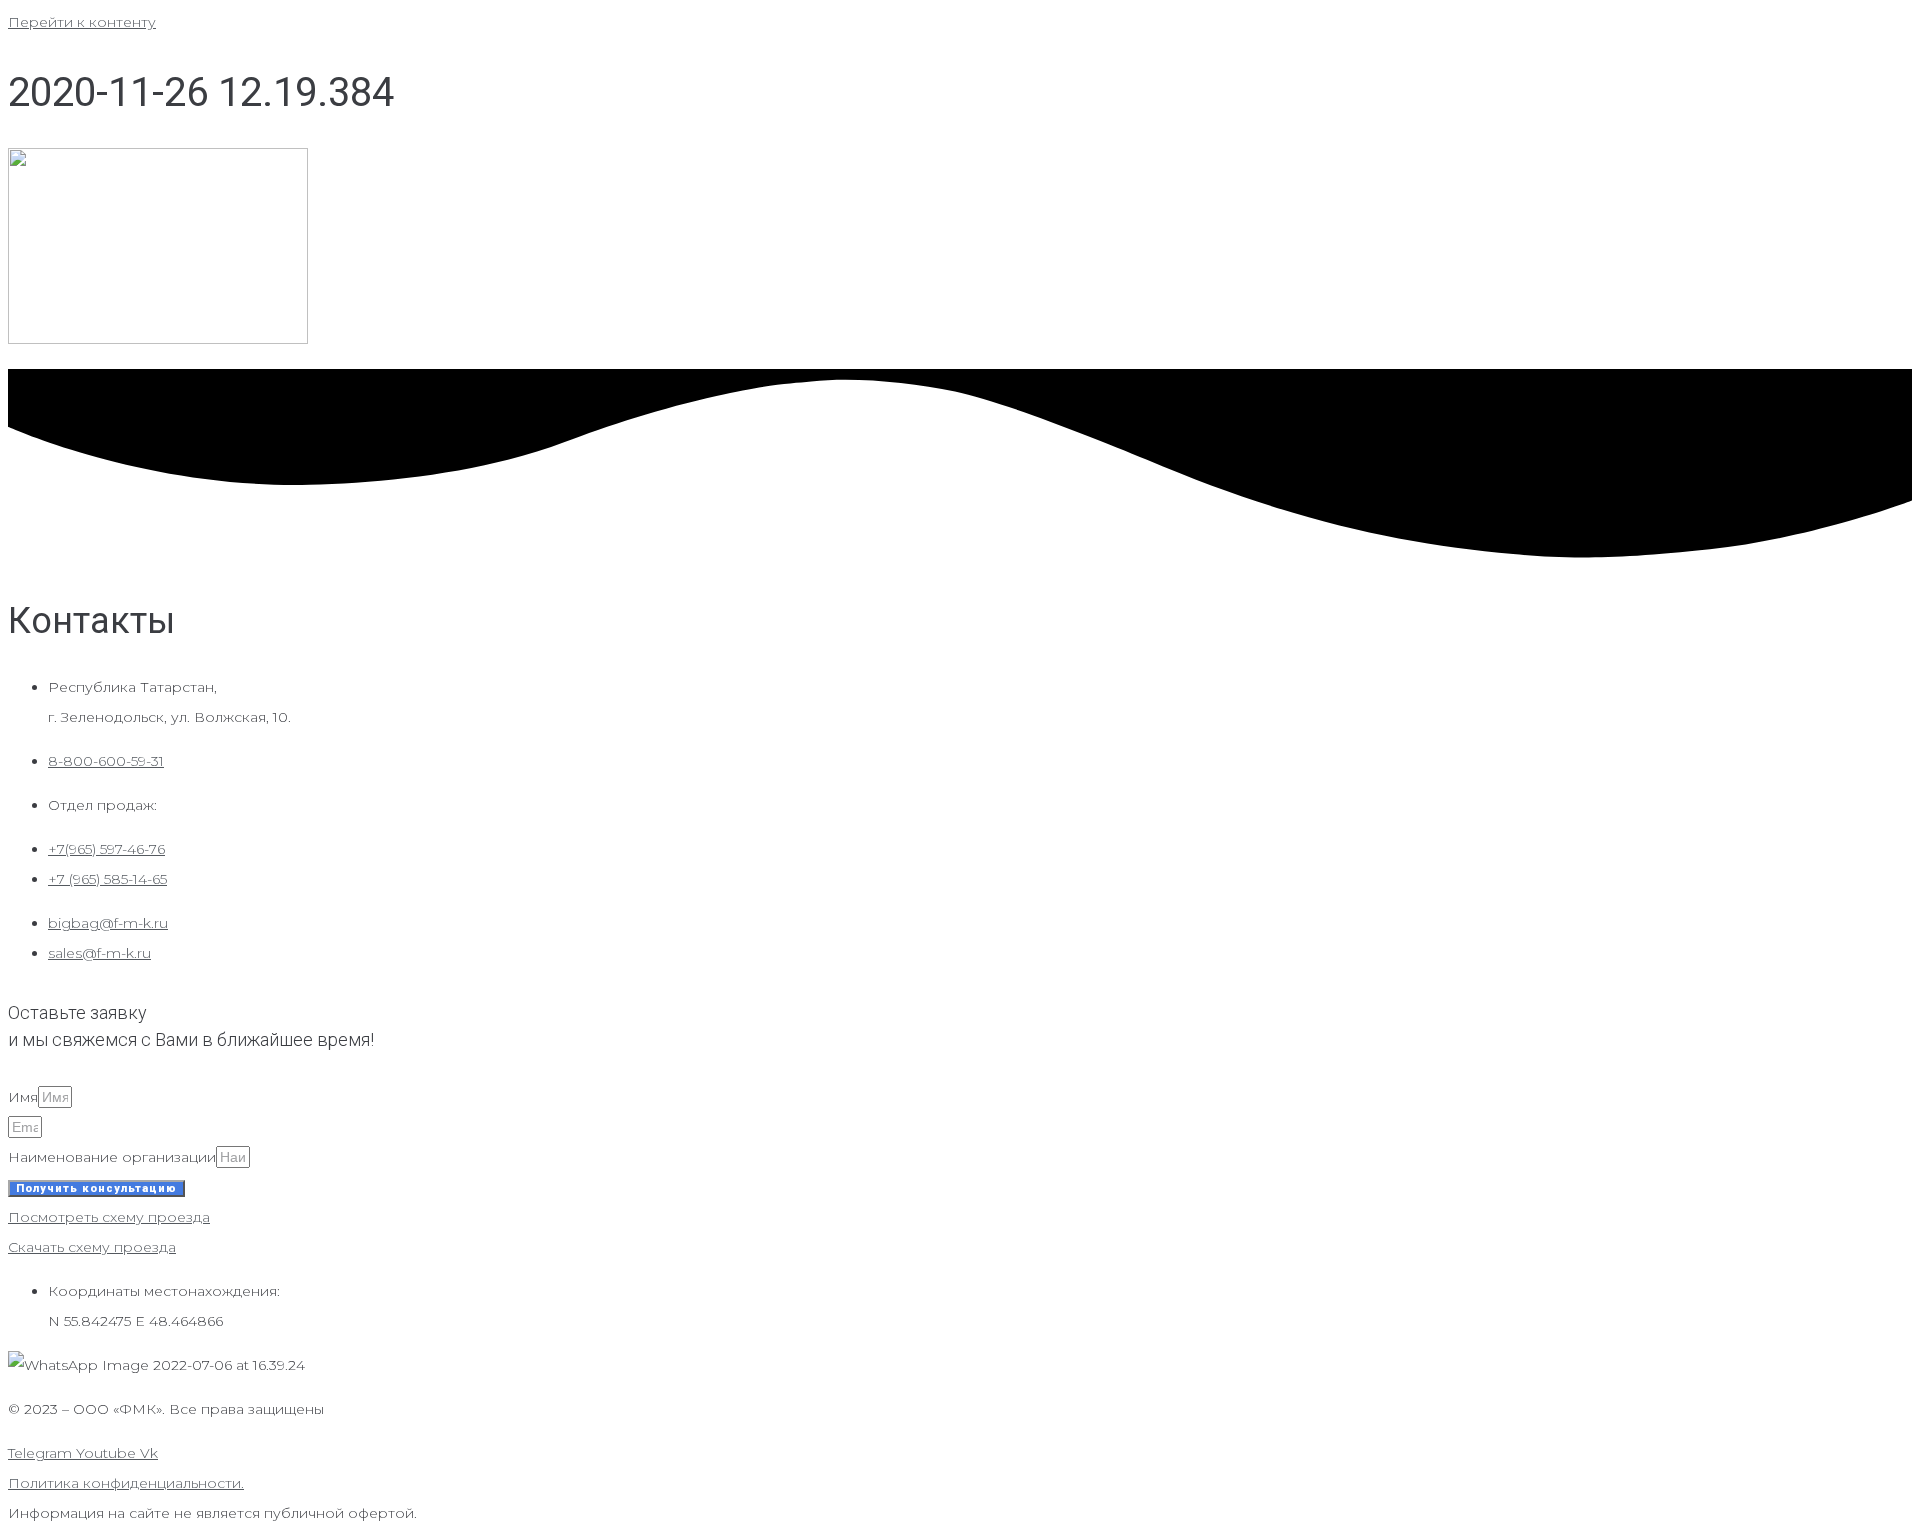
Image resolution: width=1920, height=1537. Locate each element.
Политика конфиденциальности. (126, 1483)
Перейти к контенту (82, 22)
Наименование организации (112, 1157)
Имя (23, 1097)
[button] (109, 1217)
